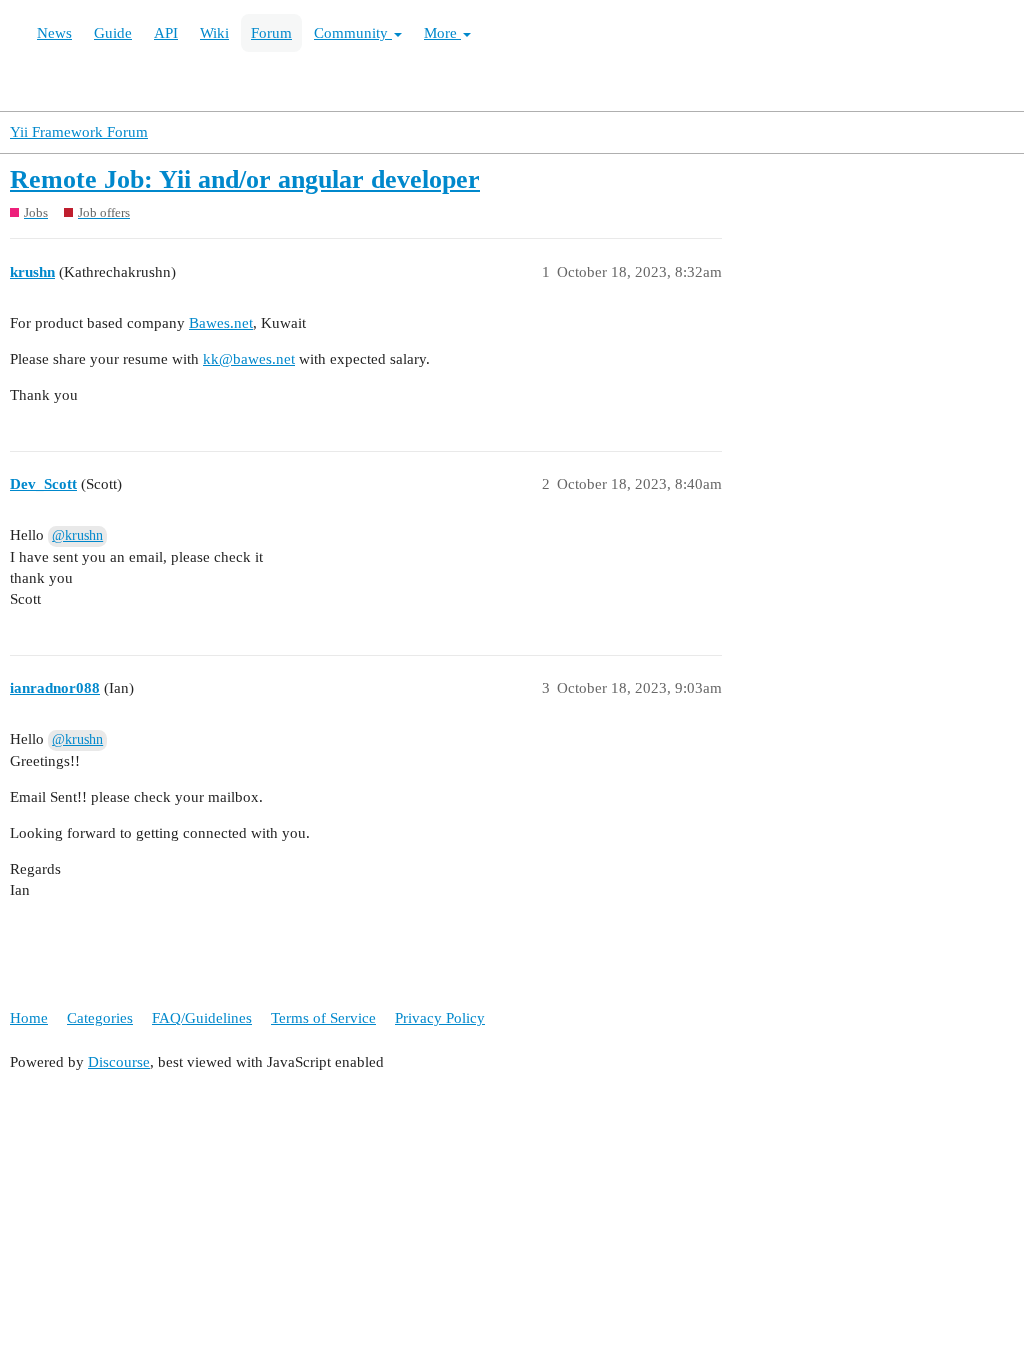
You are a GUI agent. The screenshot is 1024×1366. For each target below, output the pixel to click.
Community (353, 33)
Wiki (214, 33)
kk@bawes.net (249, 359)
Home (29, 1018)
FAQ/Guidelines (202, 1018)
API (166, 33)
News (54, 33)
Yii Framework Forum (79, 132)
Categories (100, 1018)
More (442, 33)
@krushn (77, 535)
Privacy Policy (440, 1018)
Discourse (119, 1062)
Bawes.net (221, 323)
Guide (113, 33)
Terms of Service (323, 1018)
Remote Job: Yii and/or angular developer (245, 179)
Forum (271, 33)
